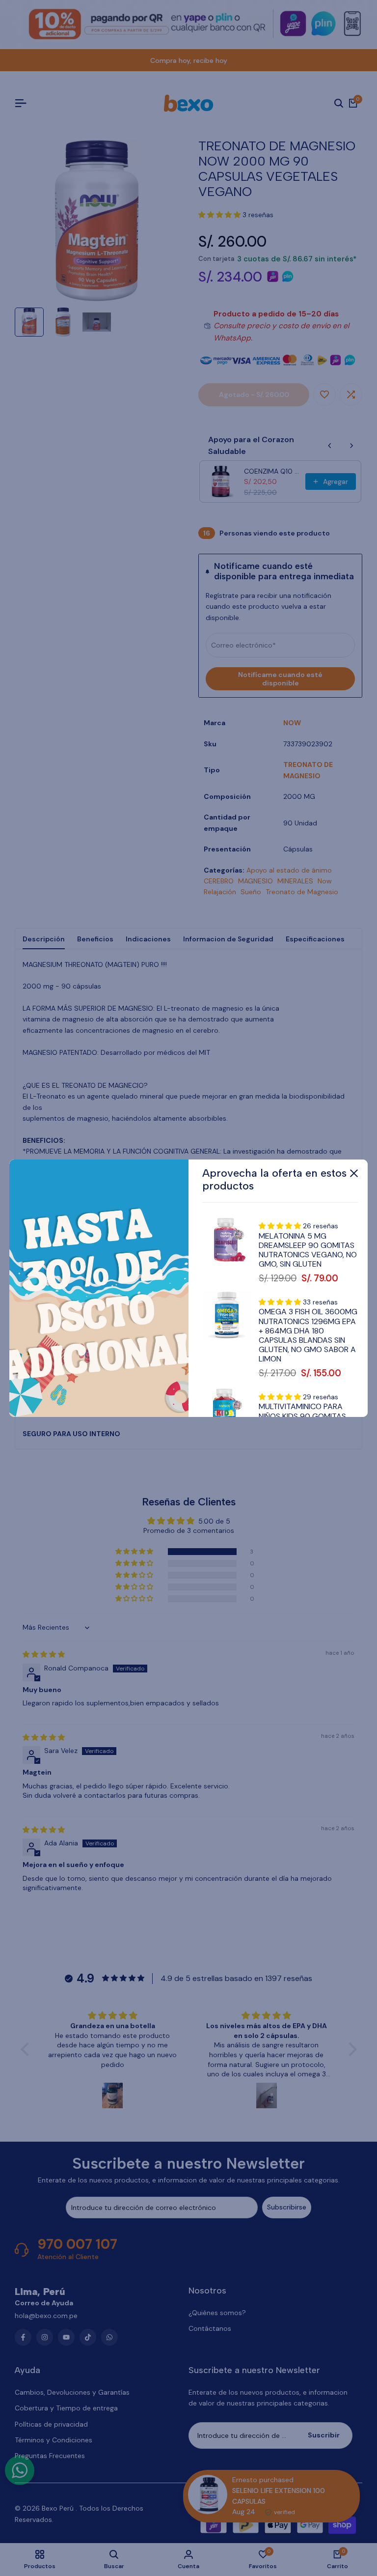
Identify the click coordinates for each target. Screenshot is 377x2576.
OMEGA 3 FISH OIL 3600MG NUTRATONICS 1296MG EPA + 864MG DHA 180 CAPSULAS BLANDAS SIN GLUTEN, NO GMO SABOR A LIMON (308, 1335)
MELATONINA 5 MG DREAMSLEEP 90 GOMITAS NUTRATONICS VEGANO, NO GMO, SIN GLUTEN (308, 1250)
